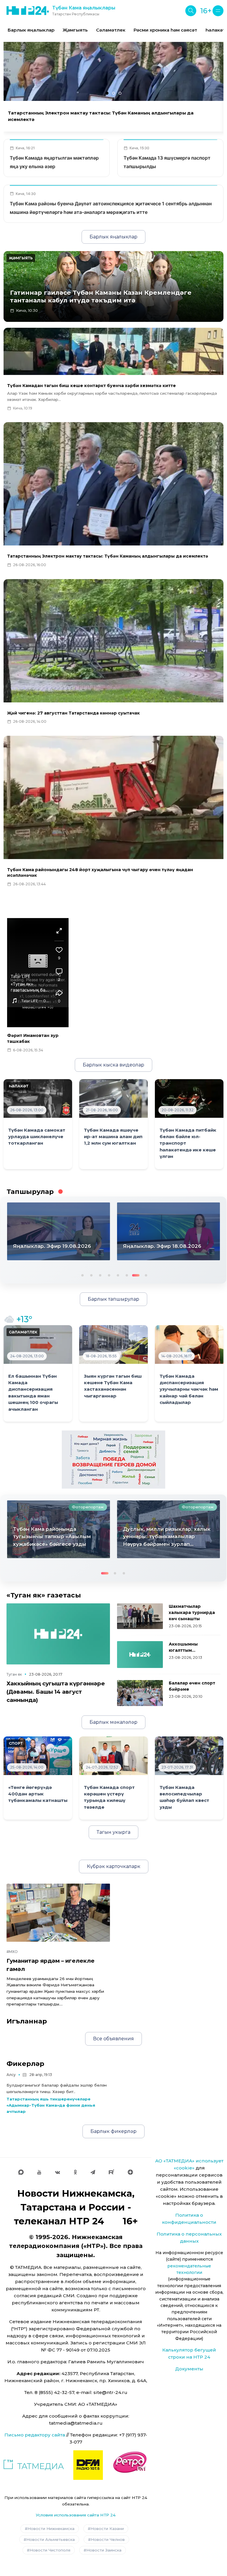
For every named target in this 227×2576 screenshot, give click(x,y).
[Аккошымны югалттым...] (140, 1655)
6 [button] (126, 1275)
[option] (31, 30)
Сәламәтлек (111, 30)
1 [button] (82, 1275)
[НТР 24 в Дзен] (130, 2172)
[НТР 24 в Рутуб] (111, 2172)
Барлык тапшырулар (113, 1299)
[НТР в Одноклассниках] (75, 2172)
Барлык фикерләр (113, 2131)
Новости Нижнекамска (51, 2529)
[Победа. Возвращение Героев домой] (113, 1459)
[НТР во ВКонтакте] (57, 2172)
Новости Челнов (108, 2539)
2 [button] (91, 1275)
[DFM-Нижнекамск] (88, 2465)
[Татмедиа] (34, 2465)
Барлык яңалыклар (31, 30)
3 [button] (100, 1275)
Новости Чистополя (50, 2550)
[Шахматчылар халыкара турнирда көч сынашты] (140, 1616)
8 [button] (144, 1275)
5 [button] (117, 1275)
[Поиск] (191, 11)
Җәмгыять (75, 30)
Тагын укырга (113, 1832)
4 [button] (108, 1275)
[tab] (107, 93)
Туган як (14, 1674)
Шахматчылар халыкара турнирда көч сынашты (192, 1613)
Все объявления (113, 2039)
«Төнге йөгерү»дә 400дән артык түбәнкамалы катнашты (38, 1794)
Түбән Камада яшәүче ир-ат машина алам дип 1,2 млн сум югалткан (113, 1137)
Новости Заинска (104, 2550)
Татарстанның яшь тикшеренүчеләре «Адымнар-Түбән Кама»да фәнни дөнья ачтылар (51, 2105)
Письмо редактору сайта (35, 2435)
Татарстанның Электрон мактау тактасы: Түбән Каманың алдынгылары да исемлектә (101, 116)
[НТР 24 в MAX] (21, 2172)
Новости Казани (107, 2529)
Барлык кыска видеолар (113, 1065)
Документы (189, 2369)
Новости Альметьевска (51, 2539)
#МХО (12, 1952)
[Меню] (218, 11)
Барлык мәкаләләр (113, 1722)
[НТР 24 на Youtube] (39, 2172)
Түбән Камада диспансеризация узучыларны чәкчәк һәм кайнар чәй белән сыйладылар (189, 1389)
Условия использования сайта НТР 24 (76, 2515)
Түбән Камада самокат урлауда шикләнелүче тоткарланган (37, 1137)
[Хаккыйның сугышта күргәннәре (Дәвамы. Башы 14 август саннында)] (58, 1634)
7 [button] (135, 1275)
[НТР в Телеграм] (93, 2172)
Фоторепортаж (88, 1507)
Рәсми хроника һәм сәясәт (165, 30)
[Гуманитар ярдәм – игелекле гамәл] (58, 1913)
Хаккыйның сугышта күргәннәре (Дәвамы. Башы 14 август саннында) (56, 1692)
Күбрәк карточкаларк (114, 1866)
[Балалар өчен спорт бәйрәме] (140, 1693)
